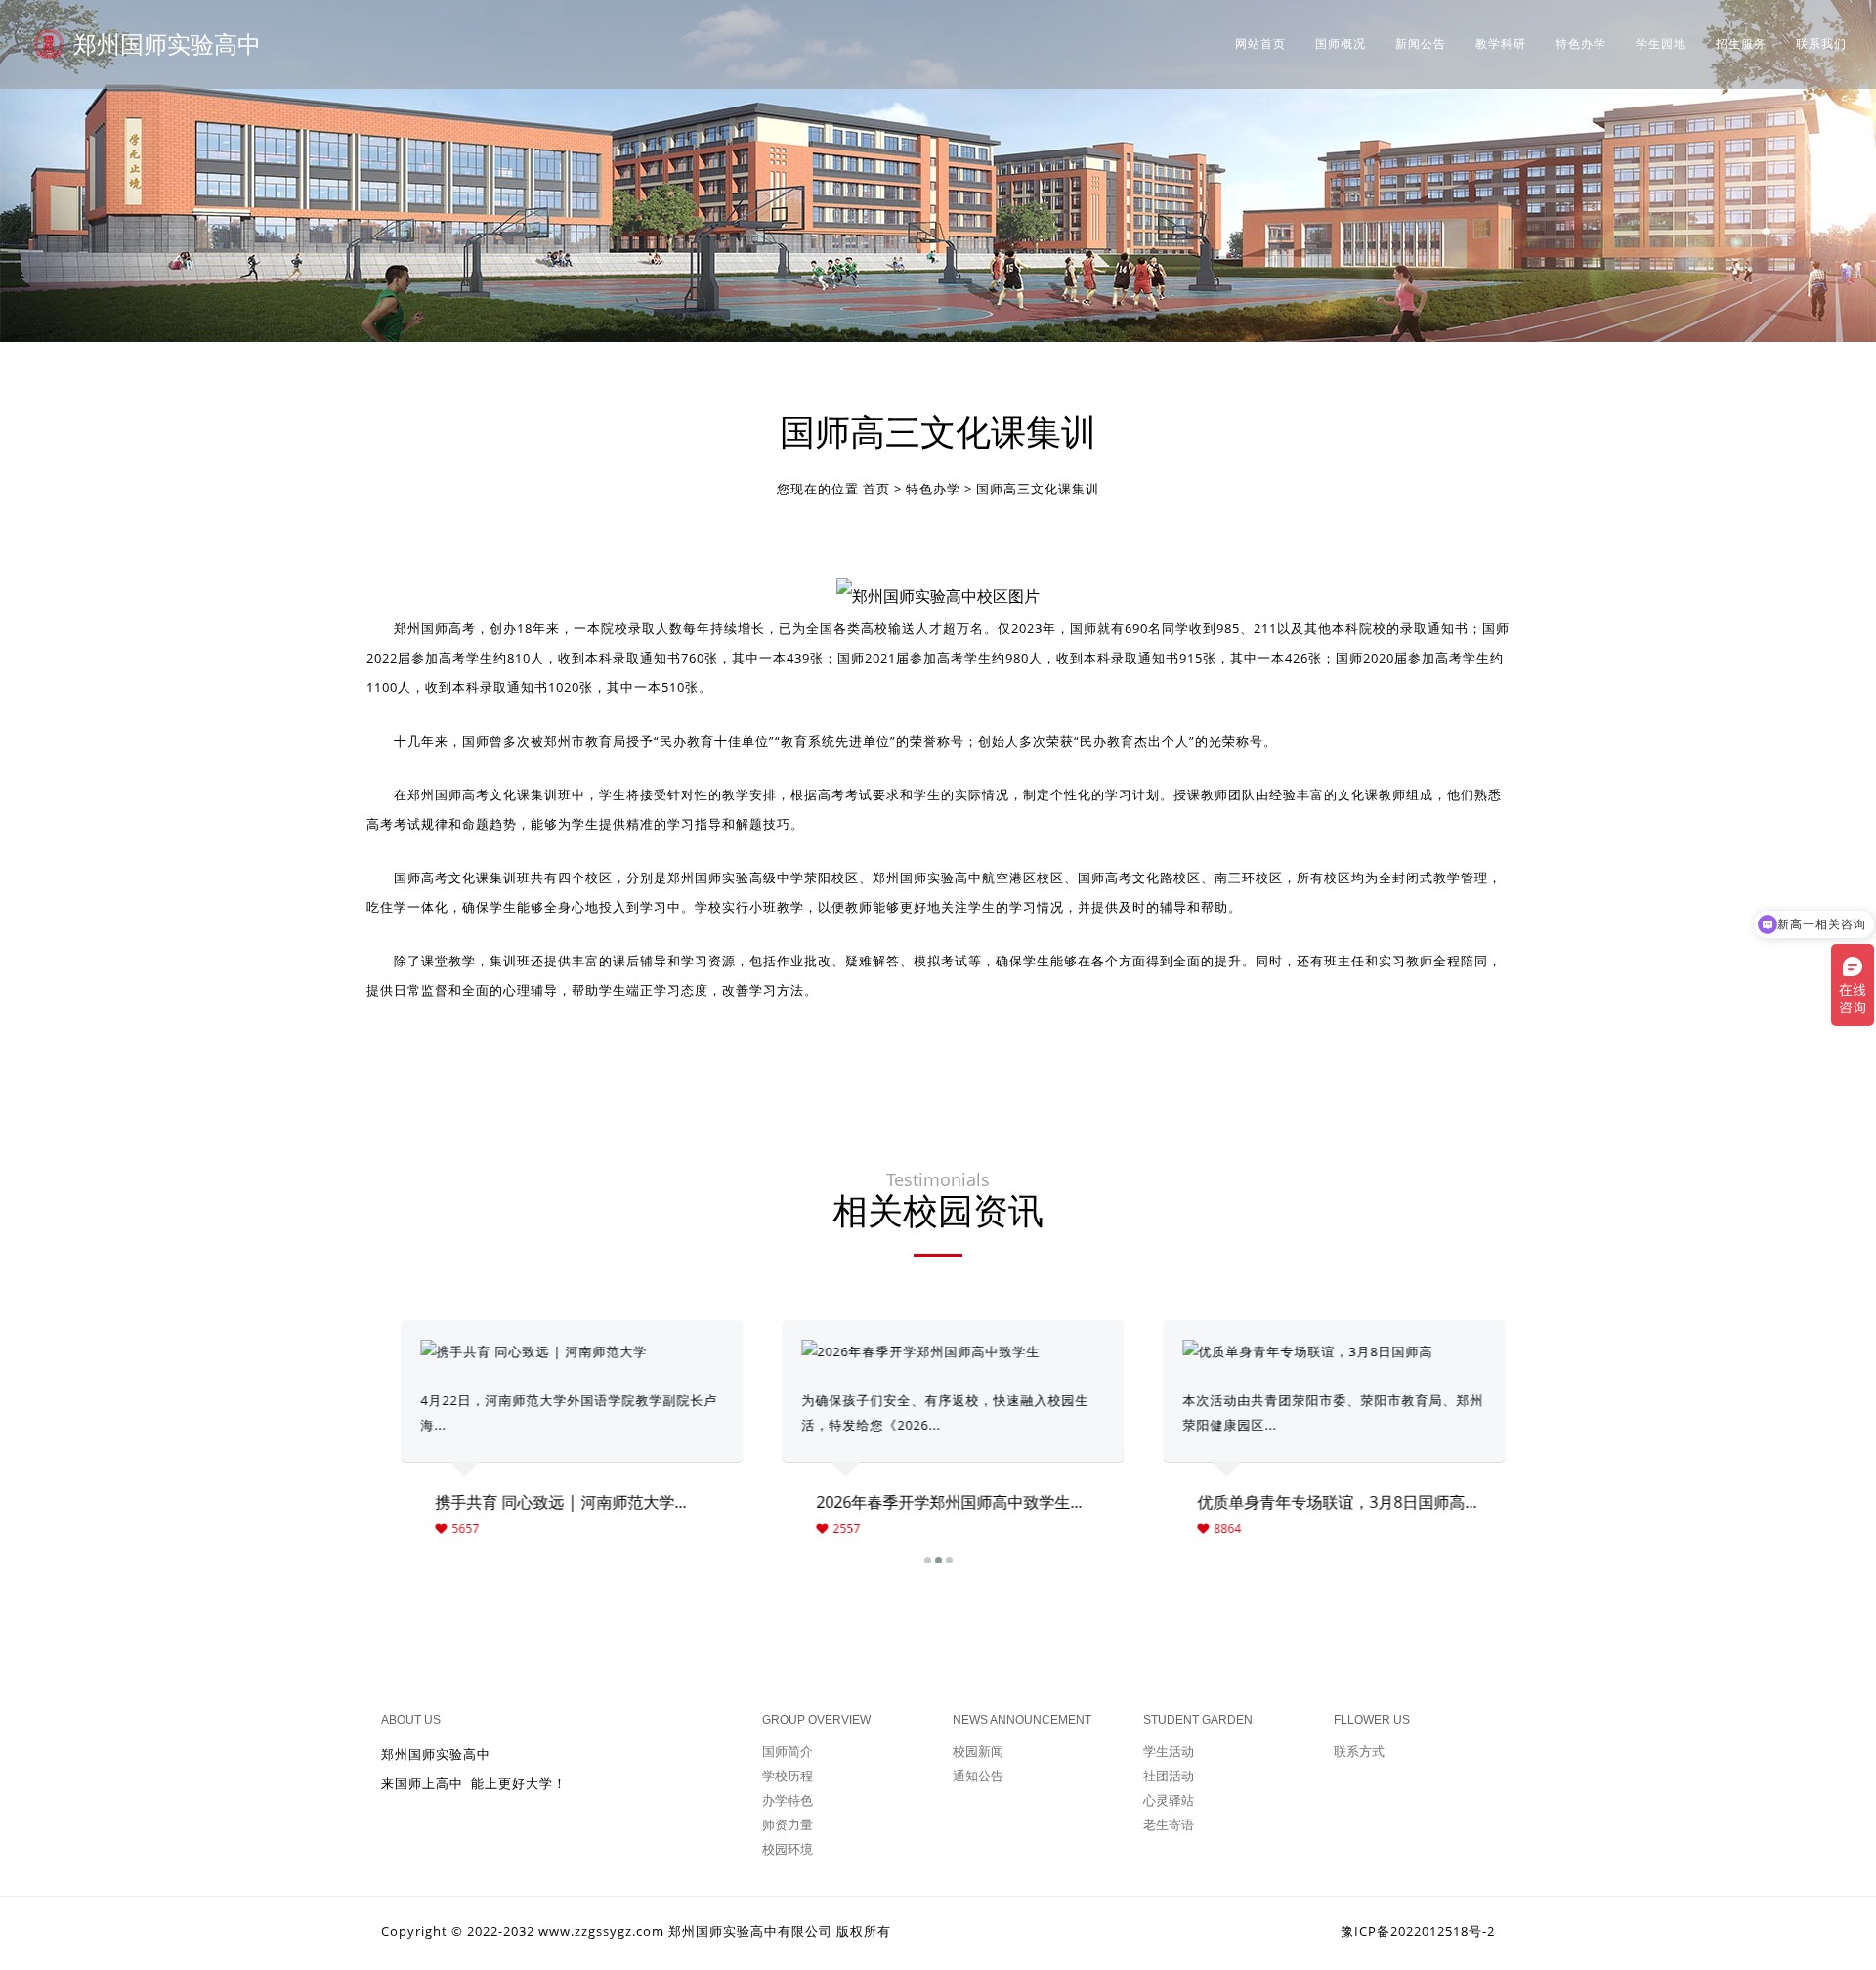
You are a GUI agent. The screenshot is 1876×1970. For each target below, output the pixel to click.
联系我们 (1821, 44)
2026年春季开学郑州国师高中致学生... (934, 1502)
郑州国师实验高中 (167, 43)
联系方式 (1359, 1751)
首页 (876, 489)
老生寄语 (1169, 1824)
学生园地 (1661, 44)
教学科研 (1501, 44)
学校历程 (788, 1776)
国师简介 (788, 1751)
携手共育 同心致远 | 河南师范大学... (546, 1502)
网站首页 (1260, 44)
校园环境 (788, 1849)
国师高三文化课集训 (1038, 489)
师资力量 (788, 1824)
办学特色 (788, 1800)
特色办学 (1581, 44)
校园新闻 (978, 1751)
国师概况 (1341, 44)
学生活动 (1169, 1751)
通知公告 (978, 1776)
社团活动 (1169, 1776)
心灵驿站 (1169, 1800)
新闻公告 (1421, 44)
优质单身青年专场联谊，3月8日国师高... (1322, 1502)
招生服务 (1741, 44)
